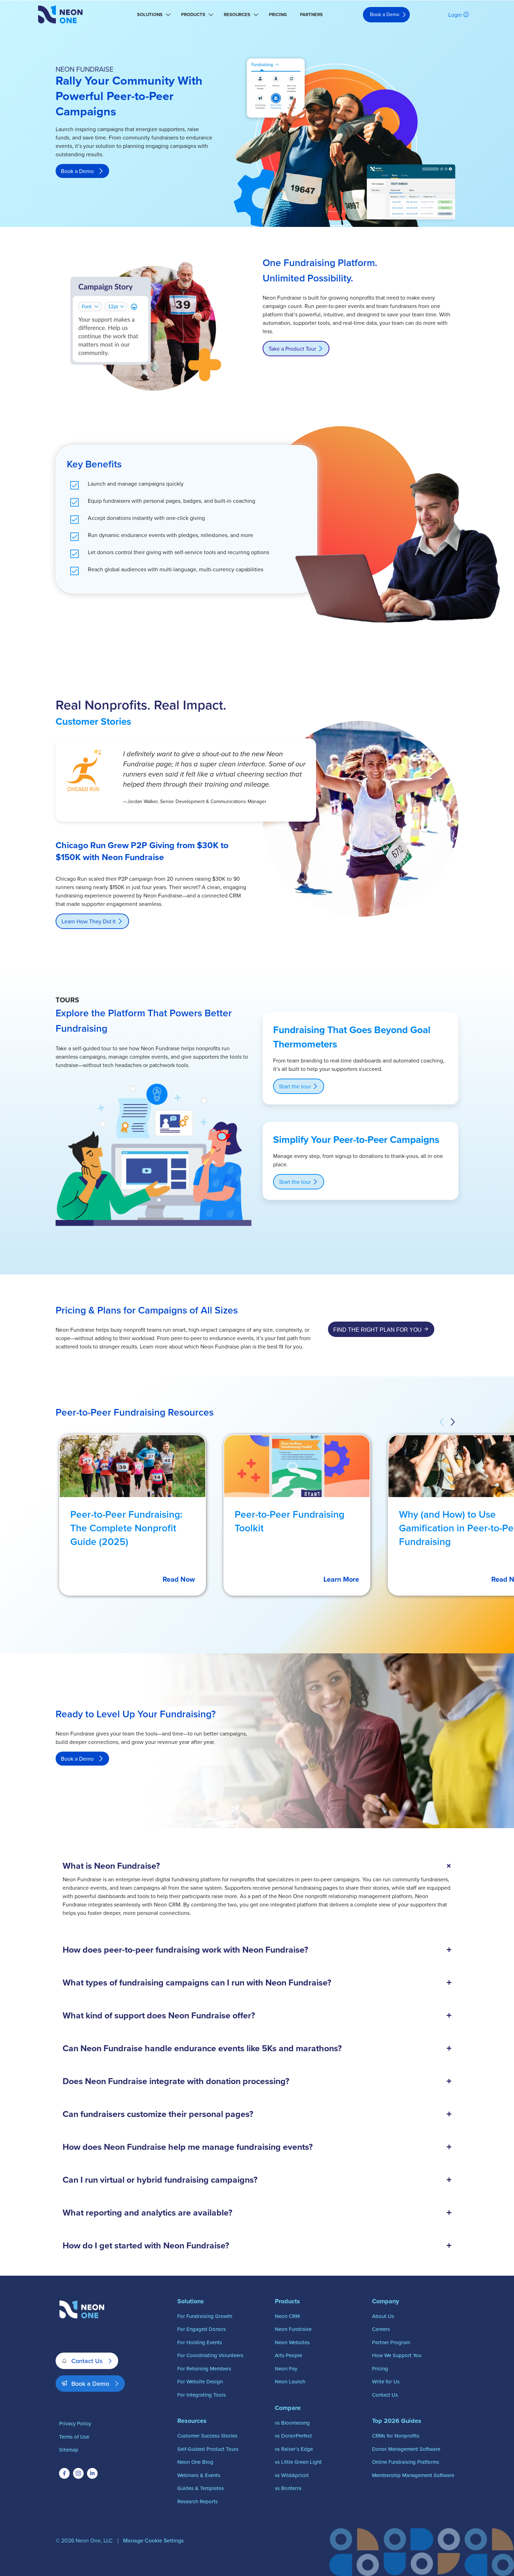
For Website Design (200, 2381)
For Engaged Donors (202, 2329)
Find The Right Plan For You (377, 1330)
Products (193, 15)
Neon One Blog (195, 2462)
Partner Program (391, 2342)
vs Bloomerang (292, 2423)
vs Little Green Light (298, 2462)
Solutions (150, 15)
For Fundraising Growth (205, 2316)
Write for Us (386, 2381)
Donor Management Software (406, 2449)
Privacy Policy (75, 2423)
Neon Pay (286, 2369)
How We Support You (397, 2355)
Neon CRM (287, 2316)
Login (455, 15)
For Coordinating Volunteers (210, 2355)
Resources (237, 15)
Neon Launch (290, 2381)
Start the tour (295, 1086)
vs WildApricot (292, 2475)
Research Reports (198, 2501)
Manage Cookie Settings (153, 2540)
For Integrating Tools (202, 2395)
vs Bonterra (288, 2488)
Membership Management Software (413, 2475)
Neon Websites (292, 2342)
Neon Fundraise (293, 2329)
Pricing (278, 15)
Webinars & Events (199, 2475)
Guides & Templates (201, 2488)
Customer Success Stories (207, 2436)
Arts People (288, 2355)
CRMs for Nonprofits (396, 2436)
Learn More (341, 1579)
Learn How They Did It (89, 921)
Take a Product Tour (292, 349)
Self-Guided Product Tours (208, 2449)
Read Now (179, 1579)
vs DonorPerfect (293, 2436)
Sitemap (69, 2450)
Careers (381, 2329)
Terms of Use (74, 2437)
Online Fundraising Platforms (406, 2462)
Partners (311, 15)
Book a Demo (385, 14)
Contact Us (87, 2361)
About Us (383, 2316)
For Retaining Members (204, 2369)
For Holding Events (200, 2342)
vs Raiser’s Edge (294, 2449)
